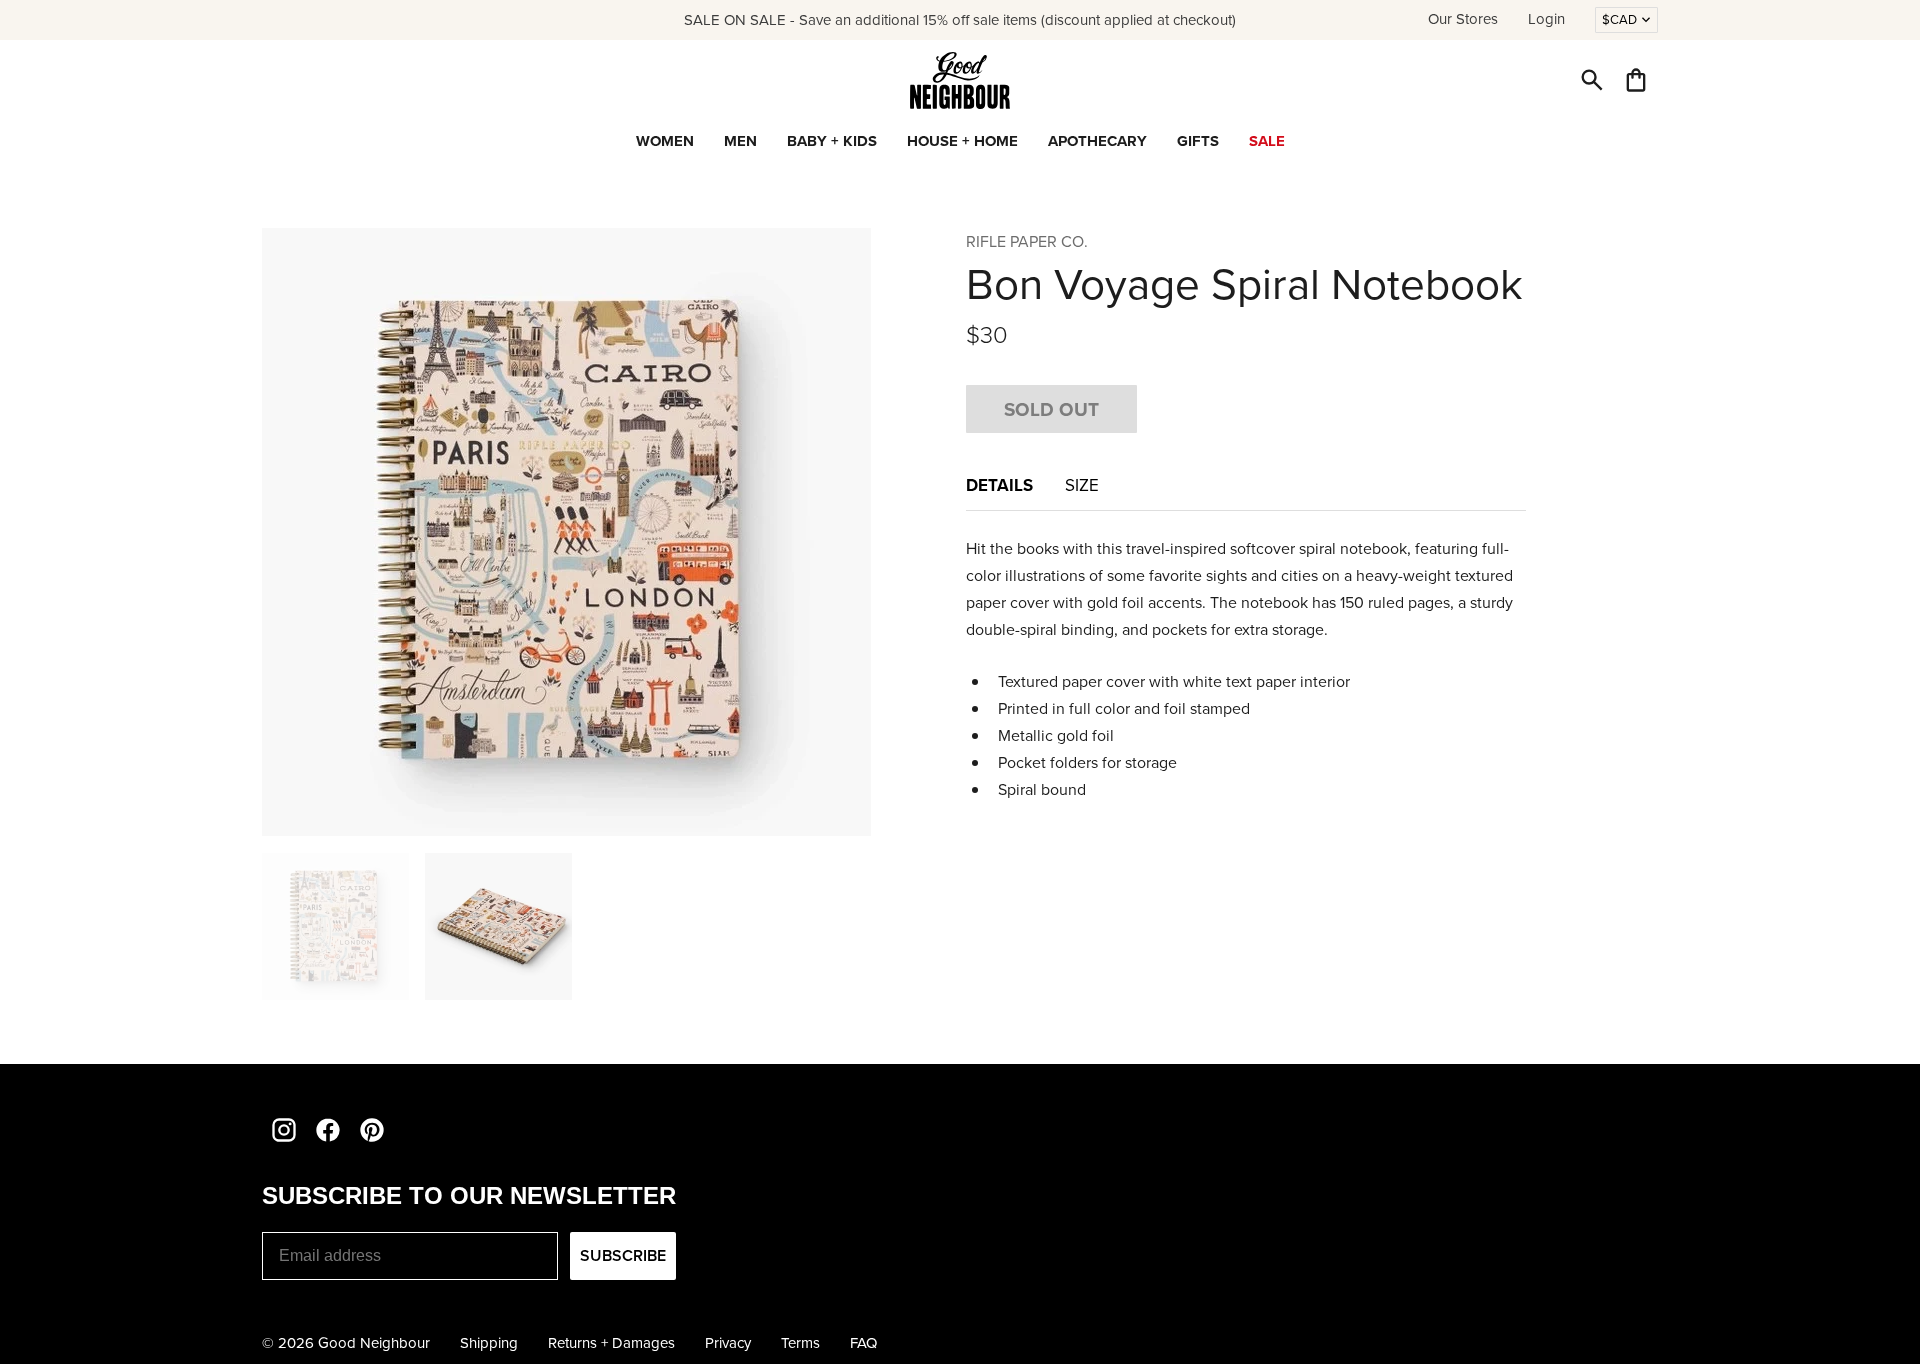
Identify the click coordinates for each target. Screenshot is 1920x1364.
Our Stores (1463, 19)
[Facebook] (328, 1130)
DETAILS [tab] (999, 485)
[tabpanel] (1246, 669)
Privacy (728, 1343)
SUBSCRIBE (623, 1255)
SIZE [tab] (1082, 485)
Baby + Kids (832, 141)
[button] (1592, 80)
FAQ (863, 1343)
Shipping (489, 1343)
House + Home (962, 141)
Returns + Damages (611, 1343)
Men (740, 141)
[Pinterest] (372, 1130)
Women (665, 141)
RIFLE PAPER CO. (1027, 241)
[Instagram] (284, 1130)
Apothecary (1097, 141)
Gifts (1198, 141)
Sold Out (1051, 409)
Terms (800, 1343)
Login (1546, 19)
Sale (1267, 141)
